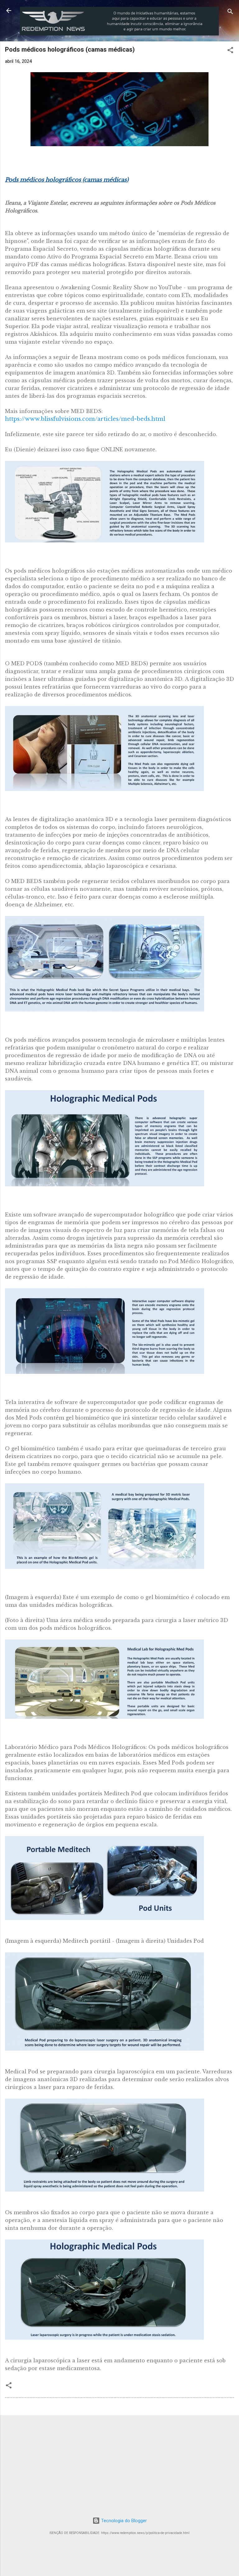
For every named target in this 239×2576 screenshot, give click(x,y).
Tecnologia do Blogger (123, 2521)
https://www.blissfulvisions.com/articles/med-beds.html (85, 419)
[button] (230, 51)
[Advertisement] (119, 2464)
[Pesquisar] (230, 13)
